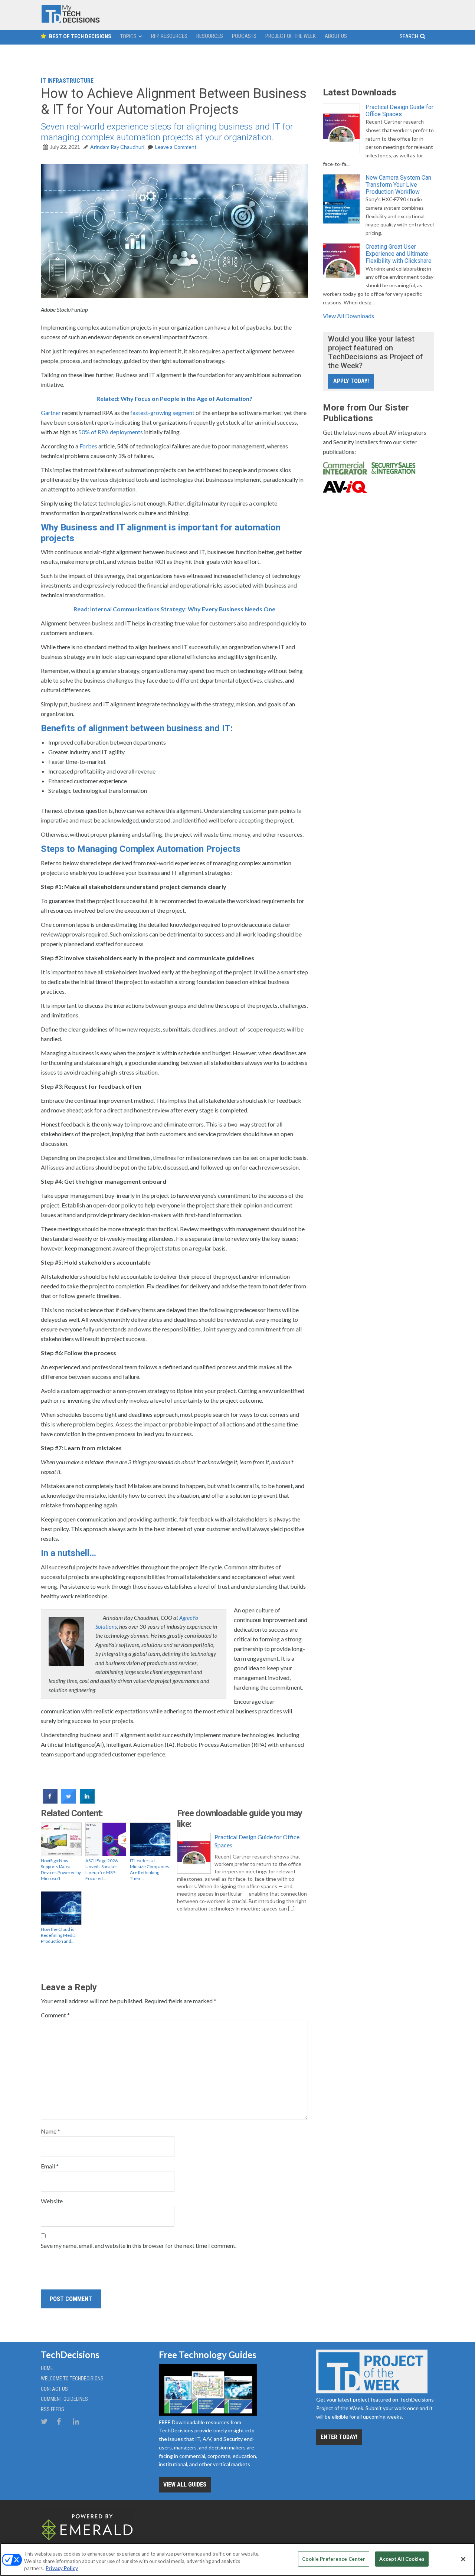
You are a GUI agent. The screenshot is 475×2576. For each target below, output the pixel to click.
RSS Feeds (53, 2409)
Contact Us (54, 2389)
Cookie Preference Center (334, 2559)
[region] (237, 2559)
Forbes (88, 446)
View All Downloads (348, 316)
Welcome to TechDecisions (72, 2379)
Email (50, 2166)
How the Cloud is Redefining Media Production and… (58, 1935)
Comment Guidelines (64, 2399)
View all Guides (185, 2485)
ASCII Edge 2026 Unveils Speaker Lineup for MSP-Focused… (101, 1869)
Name (50, 2131)
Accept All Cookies (402, 2559)
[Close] (463, 2559)
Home (47, 2368)
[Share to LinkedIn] (87, 1801)
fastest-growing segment (162, 413)
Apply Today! (351, 381)
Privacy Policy (62, 2568)
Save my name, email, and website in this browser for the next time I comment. (139, 2245)
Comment (55, 2015)
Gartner (51, 413)
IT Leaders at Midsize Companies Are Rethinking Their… (150, 1869)
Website (52, 2201)
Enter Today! (339, 2437)
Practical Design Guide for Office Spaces (257, 1841)
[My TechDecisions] (71, 21)
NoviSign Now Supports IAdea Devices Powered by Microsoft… (61, 1869)
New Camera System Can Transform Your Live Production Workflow (398, 185)
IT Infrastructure (67, 81)
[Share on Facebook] (50, 1801)
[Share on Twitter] (69, 1801)
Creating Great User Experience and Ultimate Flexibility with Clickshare (399, 254)
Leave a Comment (176, 147)
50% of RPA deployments (111, 432)
